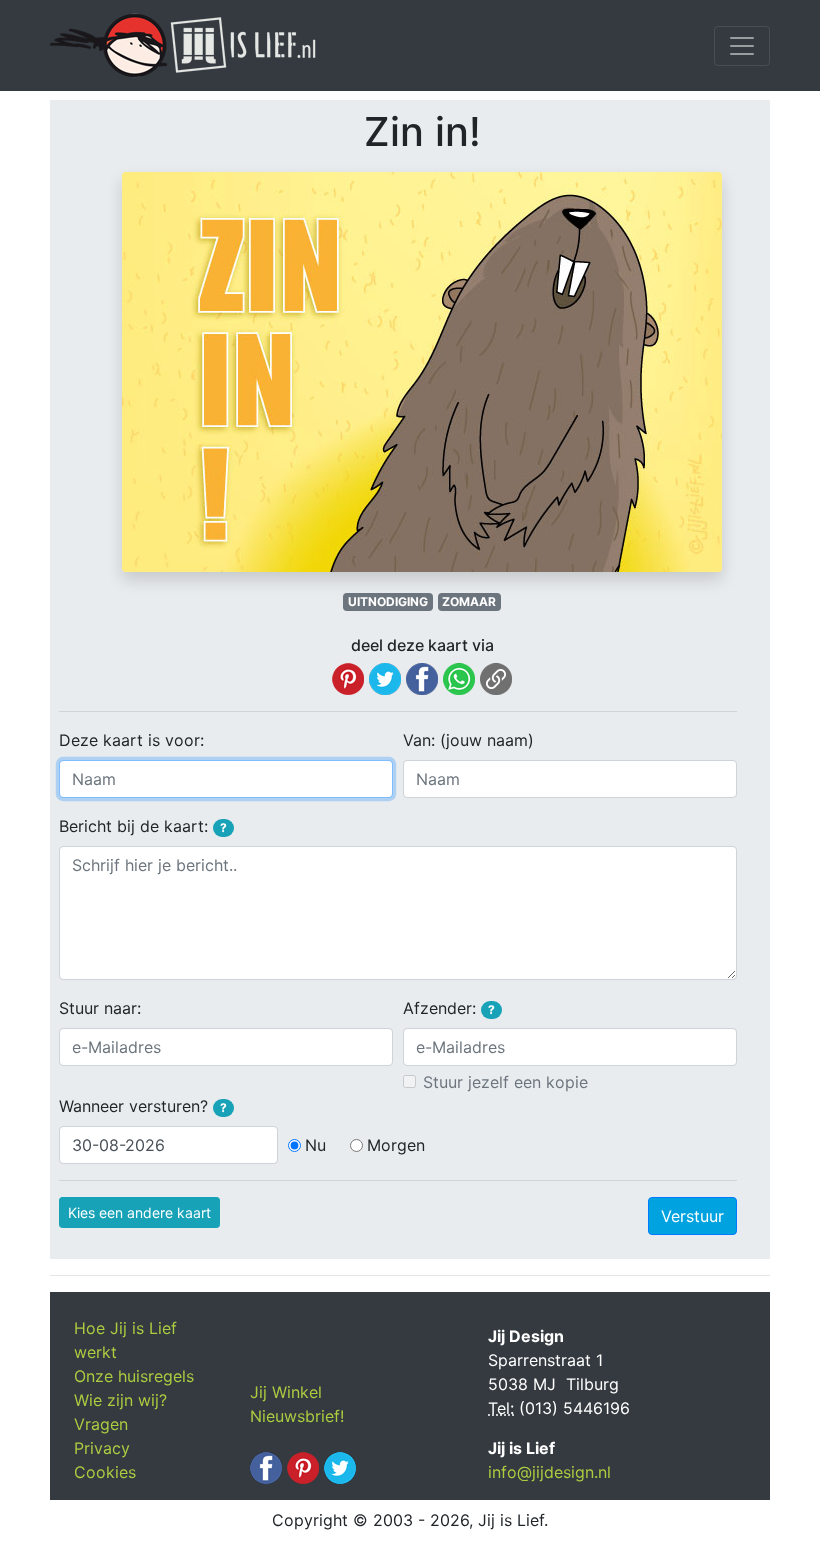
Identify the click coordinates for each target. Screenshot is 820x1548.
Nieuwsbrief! (297, 1416)
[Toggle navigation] (742, 46)
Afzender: (449, 1008)
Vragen (101, 1424)
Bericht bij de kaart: (143, 826)
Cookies (105, 1472)
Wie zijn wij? (120, 1400)
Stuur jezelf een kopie (505, 1082)
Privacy (102, 1448)
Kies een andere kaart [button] (139, 1212)
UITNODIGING (388, 601)
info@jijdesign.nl (549, 1472)
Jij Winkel (286, 1392)
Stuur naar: (100, 1008)
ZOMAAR (469, 601)
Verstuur (692, 1216)
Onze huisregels (134, 1376)
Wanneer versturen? (143, 1106)
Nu (315, 1145)
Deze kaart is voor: (131, 740)
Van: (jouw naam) (468, 740)
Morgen (396, 1145)
